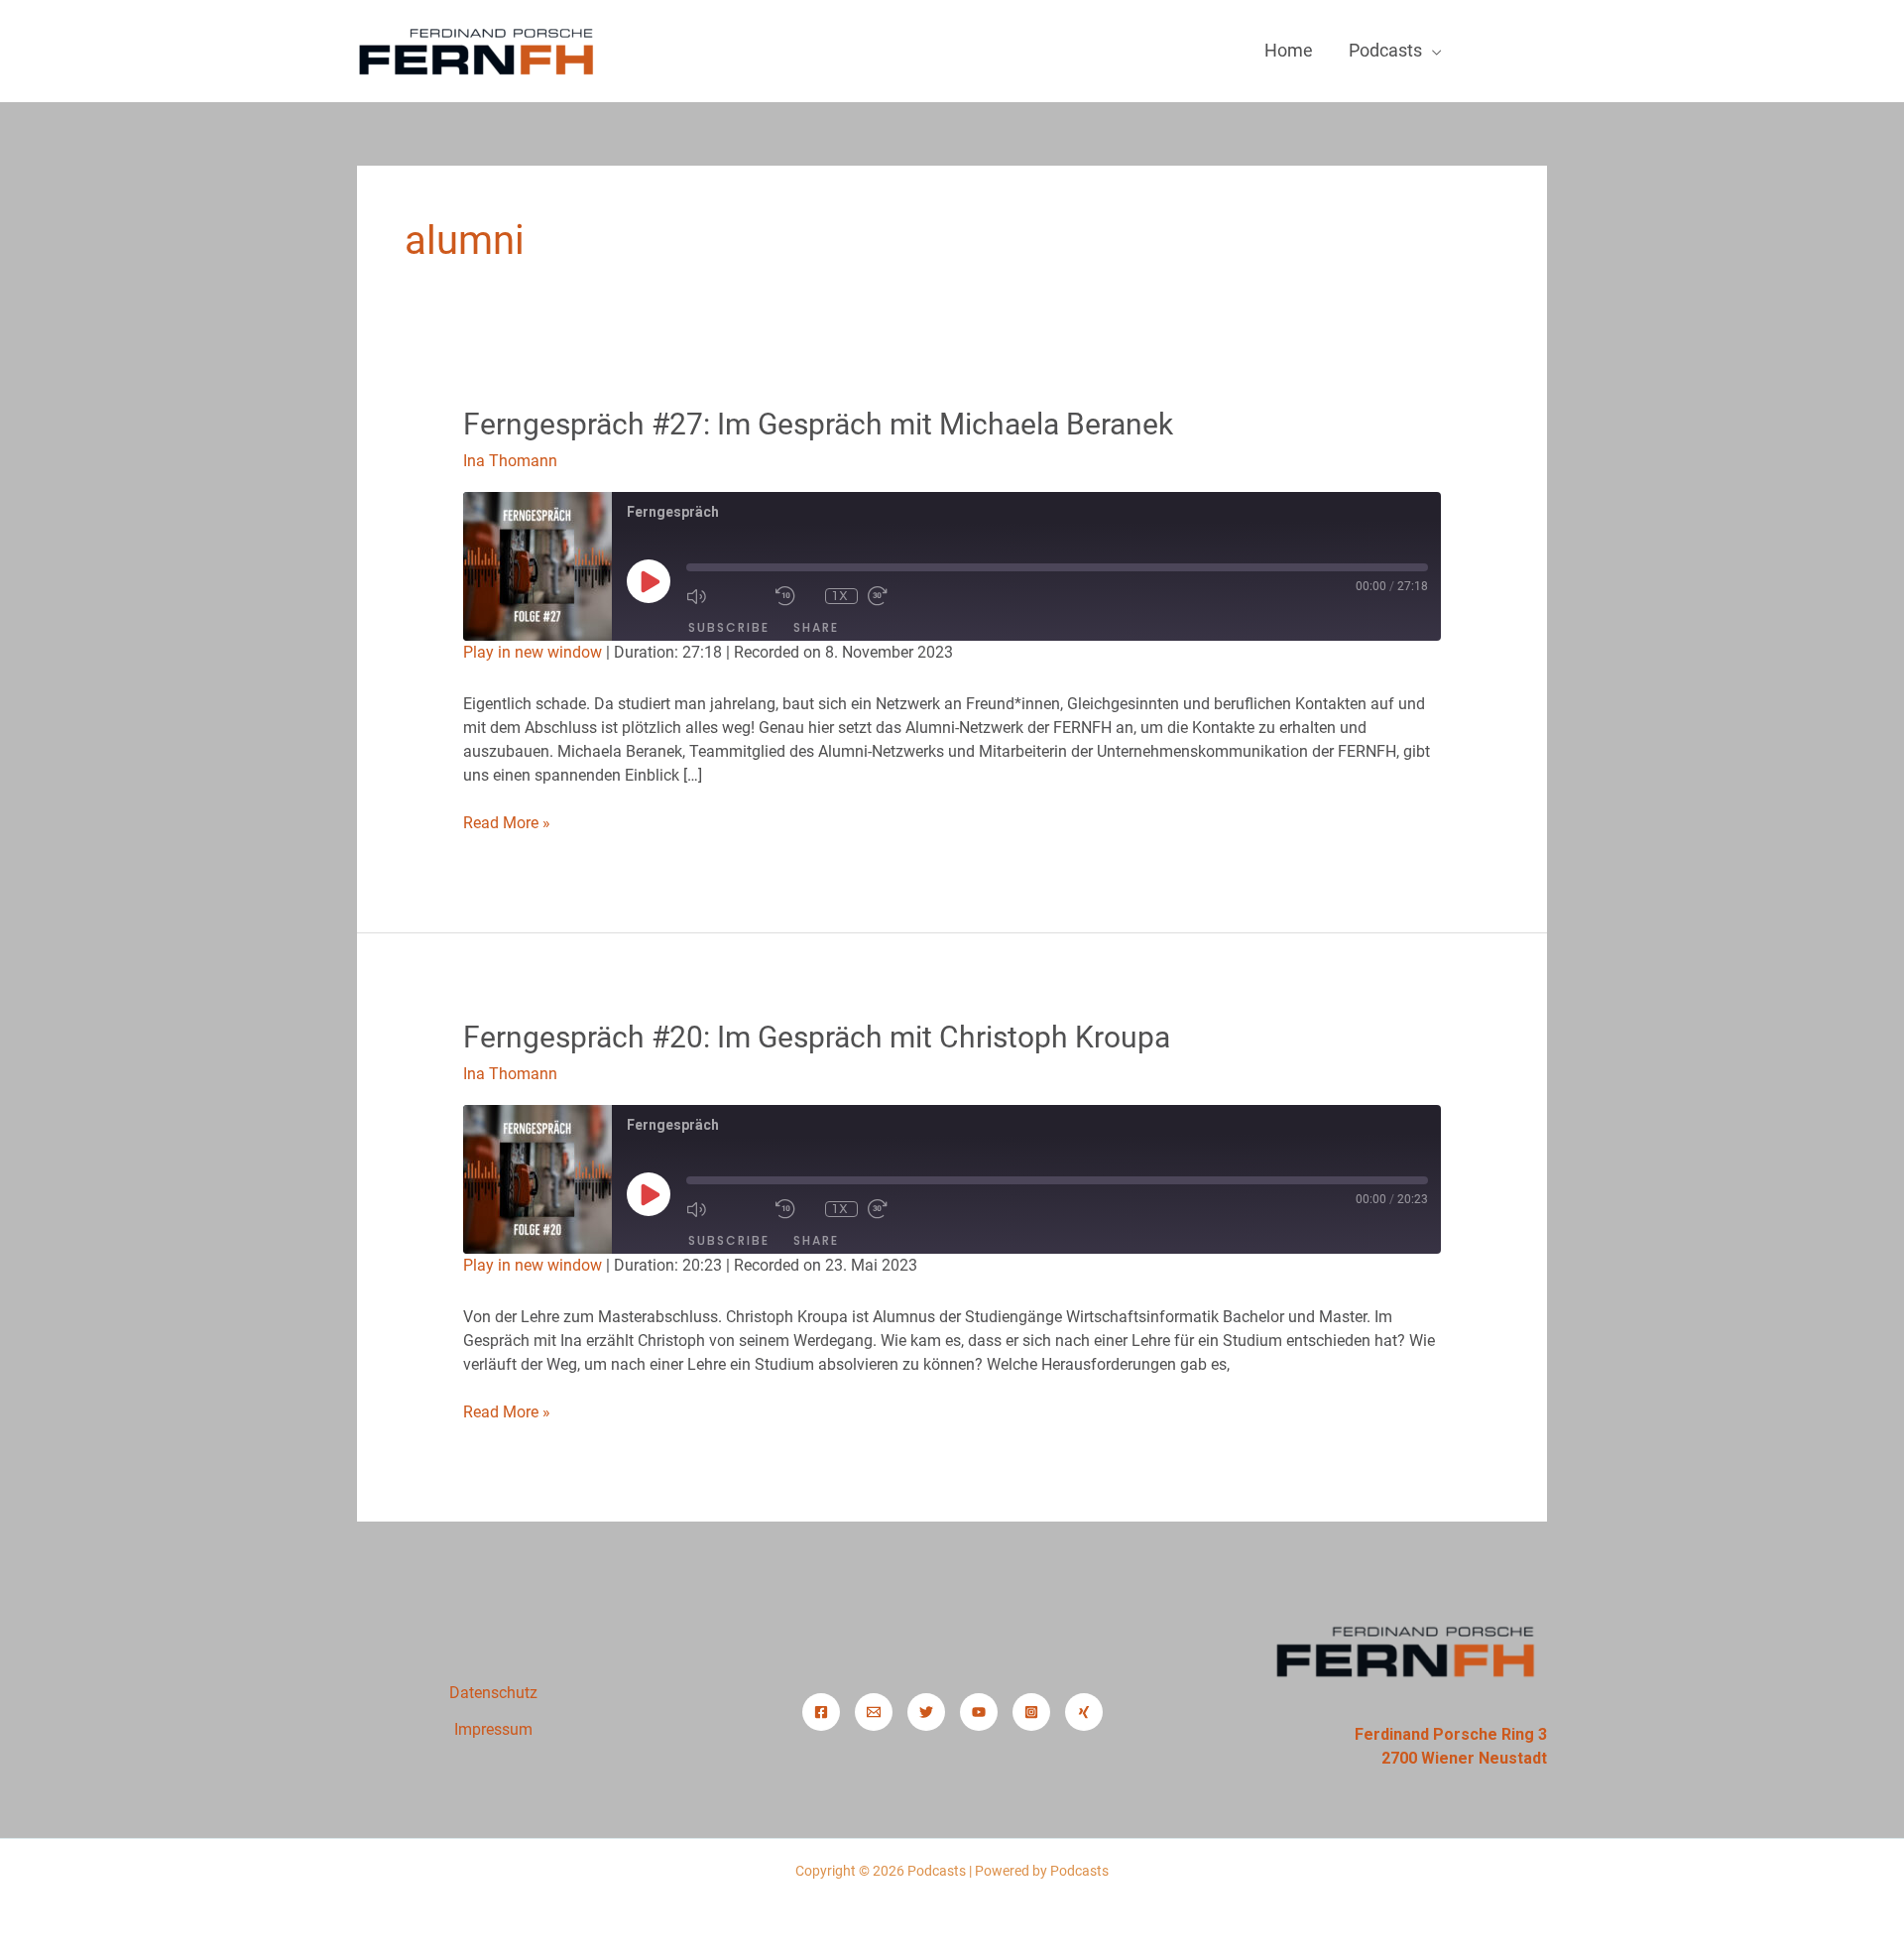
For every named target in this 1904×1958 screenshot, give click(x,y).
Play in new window (533, 652)
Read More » (507, 822)
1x (841, 596)
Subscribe (729, 627)
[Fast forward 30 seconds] (907, 596)
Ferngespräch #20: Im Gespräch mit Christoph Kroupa (817, 1037)
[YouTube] (979, 1712)
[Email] (874, 1712)
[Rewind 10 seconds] (795, 596)
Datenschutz (493, 1693)
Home (1289, 50)
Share (816, 627)
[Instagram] (1031, 1712)
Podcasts (1385, 50)
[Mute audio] (726, 596)
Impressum (493, 1729)
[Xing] (1084, 1712)
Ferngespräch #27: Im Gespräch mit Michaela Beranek (818, 424)
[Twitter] (926, 1712)
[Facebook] (821, 1712)
